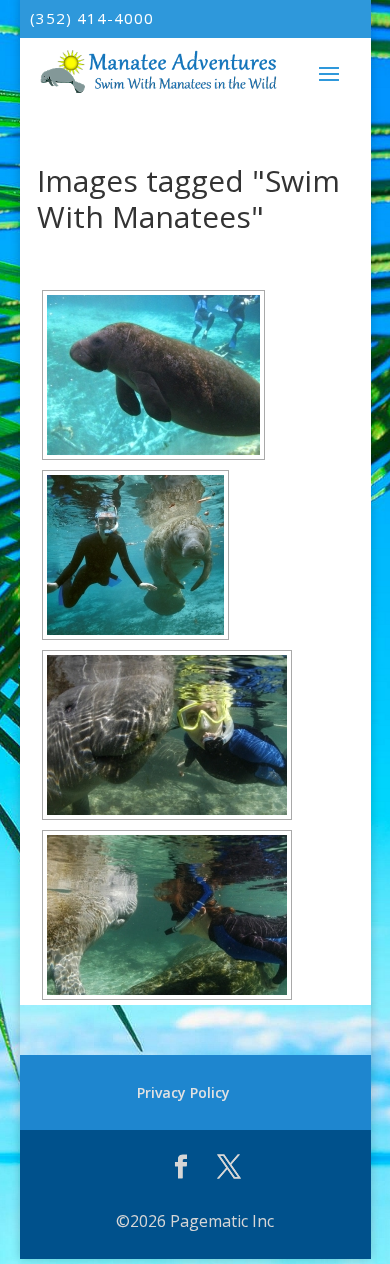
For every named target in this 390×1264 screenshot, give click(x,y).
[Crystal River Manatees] (135, 555)
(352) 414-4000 (92, 18)
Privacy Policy (183, 1092)
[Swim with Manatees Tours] (167, 915)
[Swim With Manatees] (167, 735)
